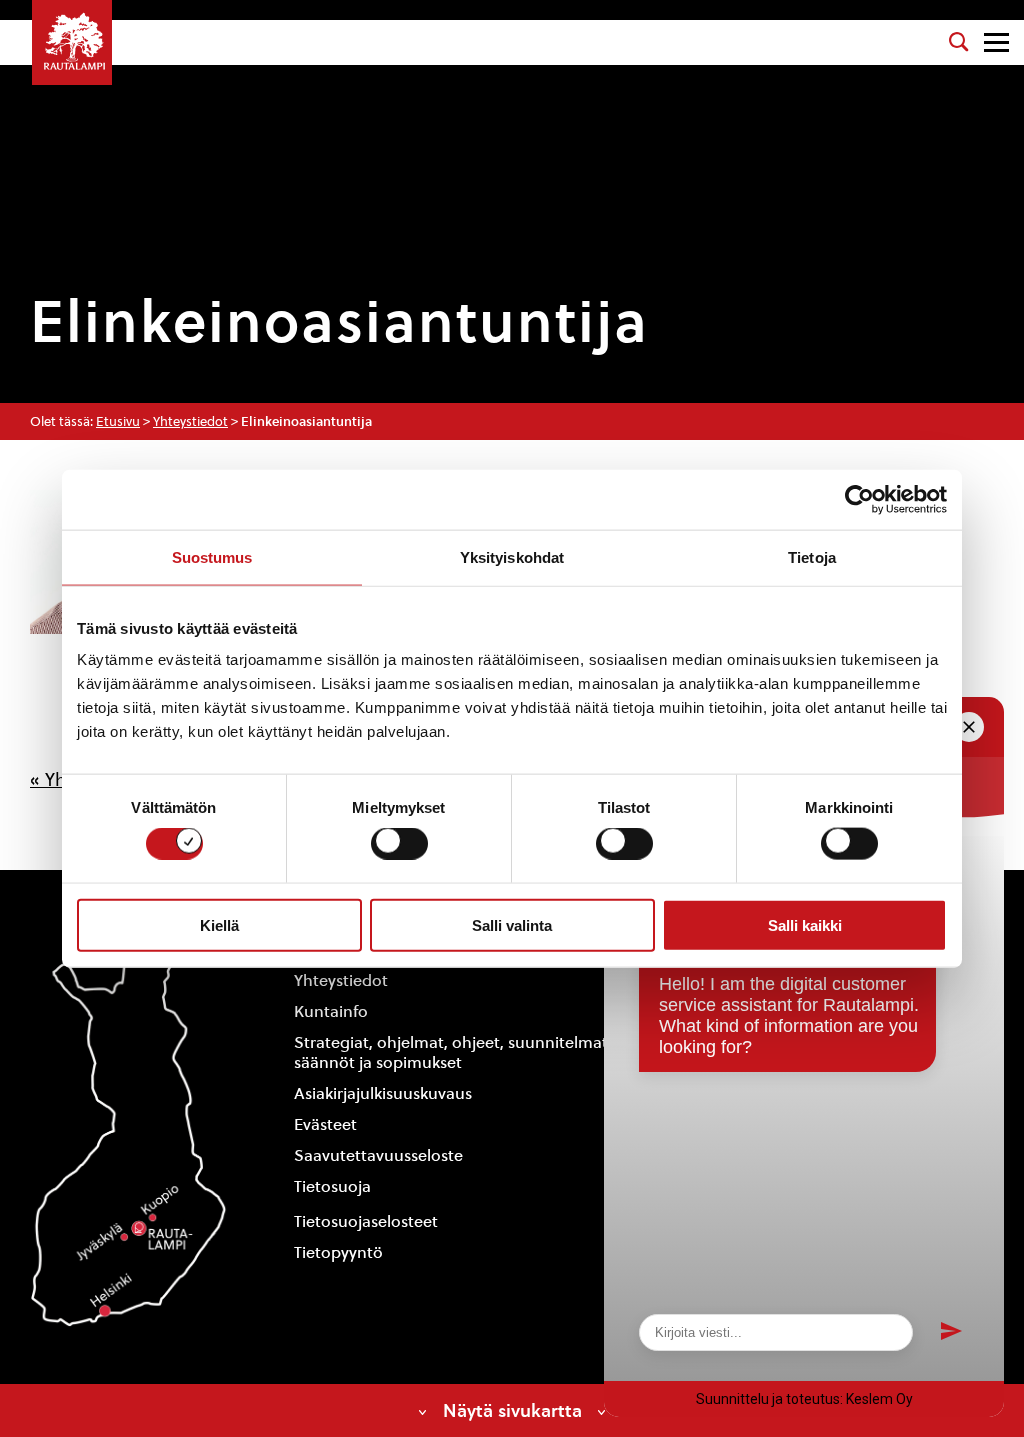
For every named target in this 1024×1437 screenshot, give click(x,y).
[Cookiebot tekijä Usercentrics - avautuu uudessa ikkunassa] (859, 499)
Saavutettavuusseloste (378, 1155)
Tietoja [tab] (812, 556)
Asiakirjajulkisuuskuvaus (383, 1093)
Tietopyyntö (338, 1252)
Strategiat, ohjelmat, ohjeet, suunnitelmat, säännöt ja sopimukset (453, 1053)
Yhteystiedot (190, 421)
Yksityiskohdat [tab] (512, 556)
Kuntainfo (331, 1011)
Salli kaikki (805, 924)
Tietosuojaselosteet (366, 1221)
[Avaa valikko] (996, 42)
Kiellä (219, 924)
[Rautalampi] (72, 42)
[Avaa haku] (959, 42)
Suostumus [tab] (212, 556)
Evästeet (325, 1124)
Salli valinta (512, 924)
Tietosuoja (332, 1186)
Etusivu (118, 421)
